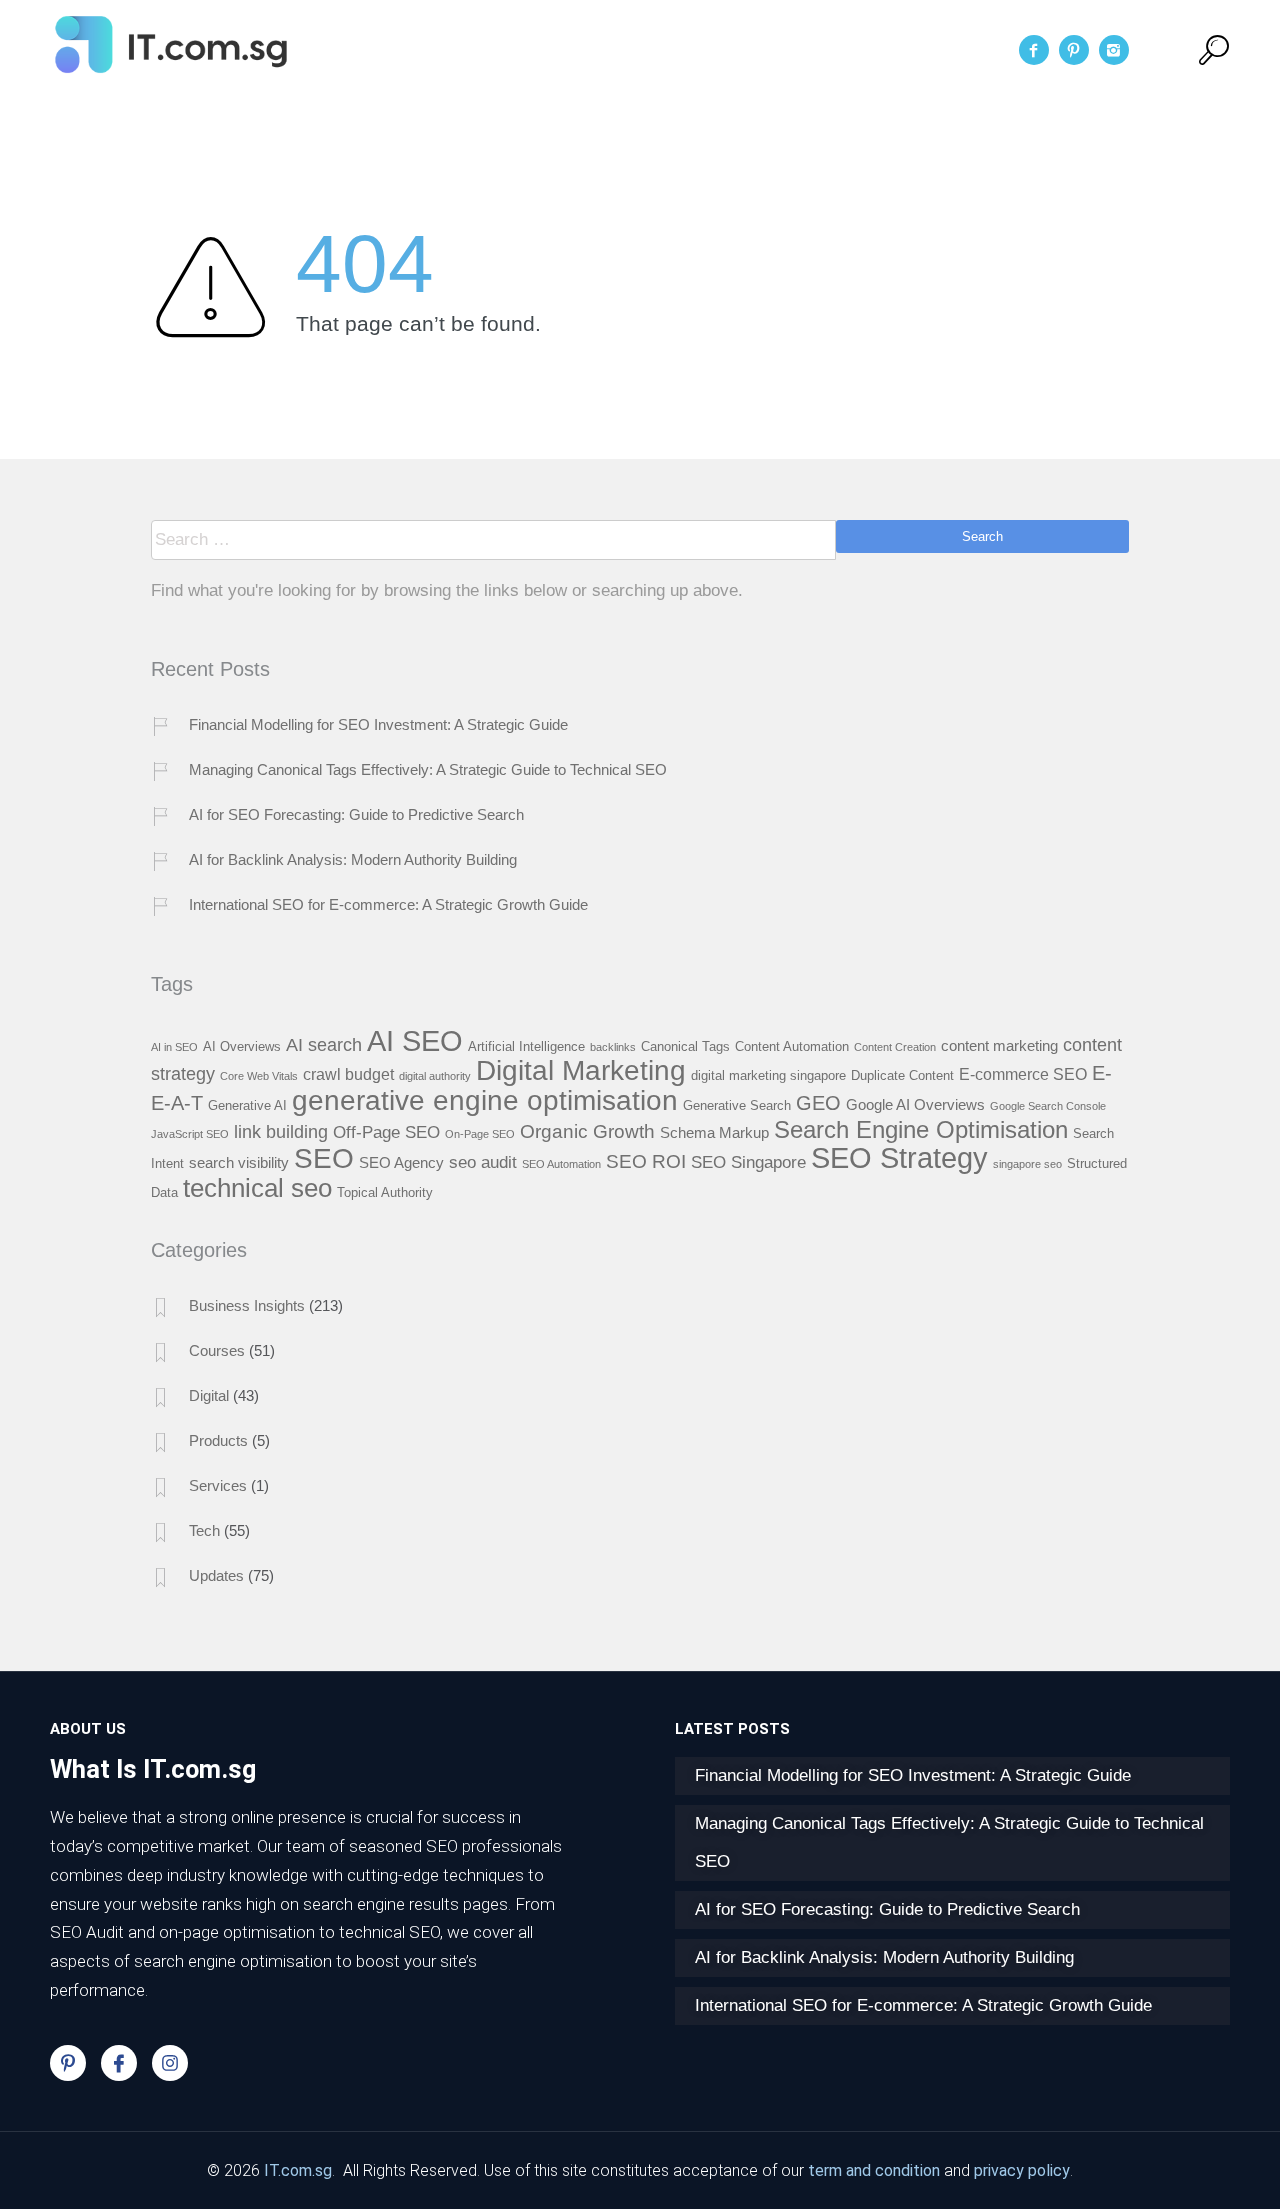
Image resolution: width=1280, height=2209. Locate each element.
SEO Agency (401, 1163)
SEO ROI (646, 1161)
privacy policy (1022, 2170)
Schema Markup (714, 1133)
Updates (216, 1575)
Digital (209, 1395)
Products (218, 1440)
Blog (767, 50)
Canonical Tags (685, 1046)
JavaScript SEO (190, 1134)
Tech (204, 1530)
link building (281, 1131)
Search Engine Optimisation (921, 1130)
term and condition (874, 2170)
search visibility (239, 1163)
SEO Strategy (899, 1158)
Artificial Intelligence (526, 1046)
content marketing (999, 1046)
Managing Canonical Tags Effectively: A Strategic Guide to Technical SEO (428, 769)
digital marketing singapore (768, 1075)
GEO (818, 1103)
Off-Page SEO (386, 1132)
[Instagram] (170, 2063)
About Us (576, 50)
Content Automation (792, 1046)
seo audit (483, 1162)
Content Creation (895, 1047)
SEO (324, 1158)
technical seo (257, 1188)
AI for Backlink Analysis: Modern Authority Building (353, 859)
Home (480, 50)
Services (683, 50)
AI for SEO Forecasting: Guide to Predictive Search (356, 814)
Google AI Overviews (915, 1105)
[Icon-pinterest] (68, 2063)
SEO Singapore (748, 1162)
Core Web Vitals (259, 1076)
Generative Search (737, 1105)
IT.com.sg (298, 2170)
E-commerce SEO (1023, 1074)
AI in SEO (174, 1047)
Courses (217, 1350)
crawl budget (348, 1074)
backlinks (613, 1047)
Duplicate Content (902, 1075)
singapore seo (1027, 1164)
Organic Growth (587, 1131)
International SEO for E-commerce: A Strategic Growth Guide (388, 904)
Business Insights (247, 1305)
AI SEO (415, 1040)
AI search (324, 1044)
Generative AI (247, 1105)
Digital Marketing (581, 1070)
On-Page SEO (480, 1134)
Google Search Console (1048, 1106)
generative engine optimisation (485, 1100)
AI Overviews (242, 1046)
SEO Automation (561, 1164)
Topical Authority (385, 1192)
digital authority (435, 1076)
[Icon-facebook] (119, 2063)
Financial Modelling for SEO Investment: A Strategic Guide (378, 724)
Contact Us (863, 50)
